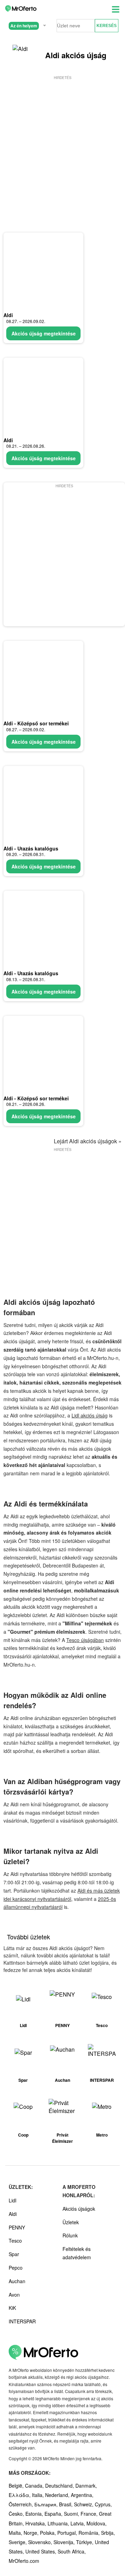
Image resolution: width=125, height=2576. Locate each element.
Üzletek (71, 2222)
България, (47, 2504)
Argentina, (82, 2495)
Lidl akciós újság (90, 1415)
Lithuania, (59, 2523)
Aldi (8, 315)
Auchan (17, 2281)
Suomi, (72, 2514)
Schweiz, (84, 2504)
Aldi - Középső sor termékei (36, 723)
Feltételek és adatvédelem (77, 2253)
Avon (14, 2295)
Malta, (16, 2533)
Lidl (12, 2200)
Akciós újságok (79, 2209)
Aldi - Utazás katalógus (31, 848)
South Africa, (72, 2551)
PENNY (17, 2227)
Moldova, (97, 2523)
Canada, (35, 2486)
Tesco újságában (85, 1640)
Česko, (17, 2514)
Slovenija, (65, 2542)
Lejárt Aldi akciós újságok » (88, 1141)
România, (90, 2533)
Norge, (32, 2533)
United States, (41, 2551)
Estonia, (35, 2514)
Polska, (49, 2533)
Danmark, (86, 2486)
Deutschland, (60, 2486)
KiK (12, 2308)
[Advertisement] (62, 143)
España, (54, 2514)
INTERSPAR (22, 2321)
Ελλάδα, (20, 2495)
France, (90, 2514)
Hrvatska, (36, 2523)
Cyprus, (103, 2504)
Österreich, (22, 2504)
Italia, (39, 2495)
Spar (14, 2254)
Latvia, (78, 2523)
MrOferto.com (24, 2561)
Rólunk (70, 2235)
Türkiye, (85, 2542)
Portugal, (68, 2533)
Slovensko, (41, 2542)
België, (17, 2486)
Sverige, (18, 2542)
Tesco (15, 2241)
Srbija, (108, 2533)
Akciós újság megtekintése (44, 333)
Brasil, (66, 2504)
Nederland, (58, 2495)
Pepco (16, 2268)
